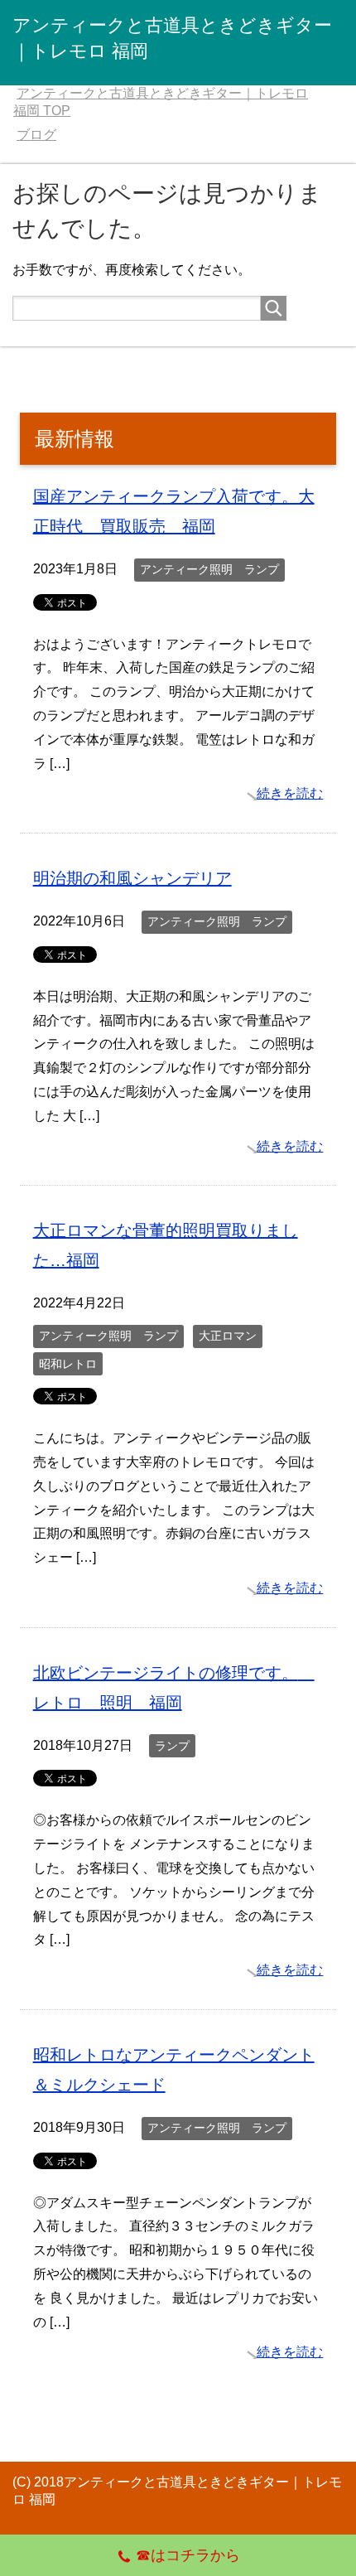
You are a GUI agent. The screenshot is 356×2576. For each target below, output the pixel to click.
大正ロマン (228, 1336)
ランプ (172, 1746)
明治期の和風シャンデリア (132, 878)
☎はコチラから (188, 2555)
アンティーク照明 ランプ (209, 569)
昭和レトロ (68, 1364)
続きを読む (290, 793)
